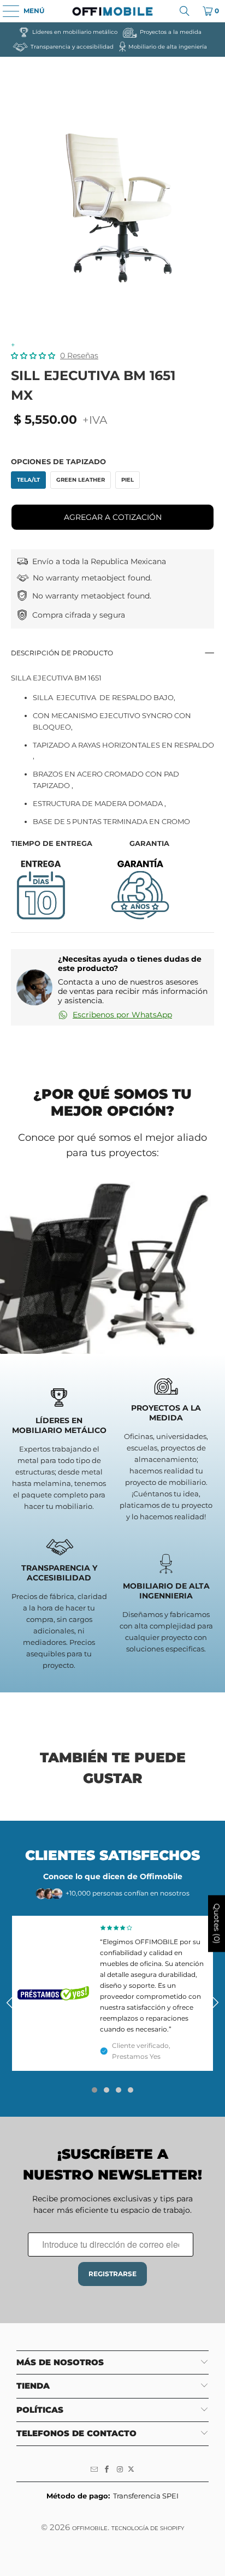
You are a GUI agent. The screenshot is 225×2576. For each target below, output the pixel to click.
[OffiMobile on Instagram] (120, 2470)
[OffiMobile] (112, 11)
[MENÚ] (5, 11)
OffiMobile (90, 2528)
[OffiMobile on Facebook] (107, 2470)
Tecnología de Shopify (148, 2528)
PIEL (128, 480)
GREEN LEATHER (81, 480)
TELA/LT (28, 480)
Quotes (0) (217, 1923)
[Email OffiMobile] (94, 2470)
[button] (33, 356)
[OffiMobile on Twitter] (131, 2470)
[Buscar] (185, 11)
